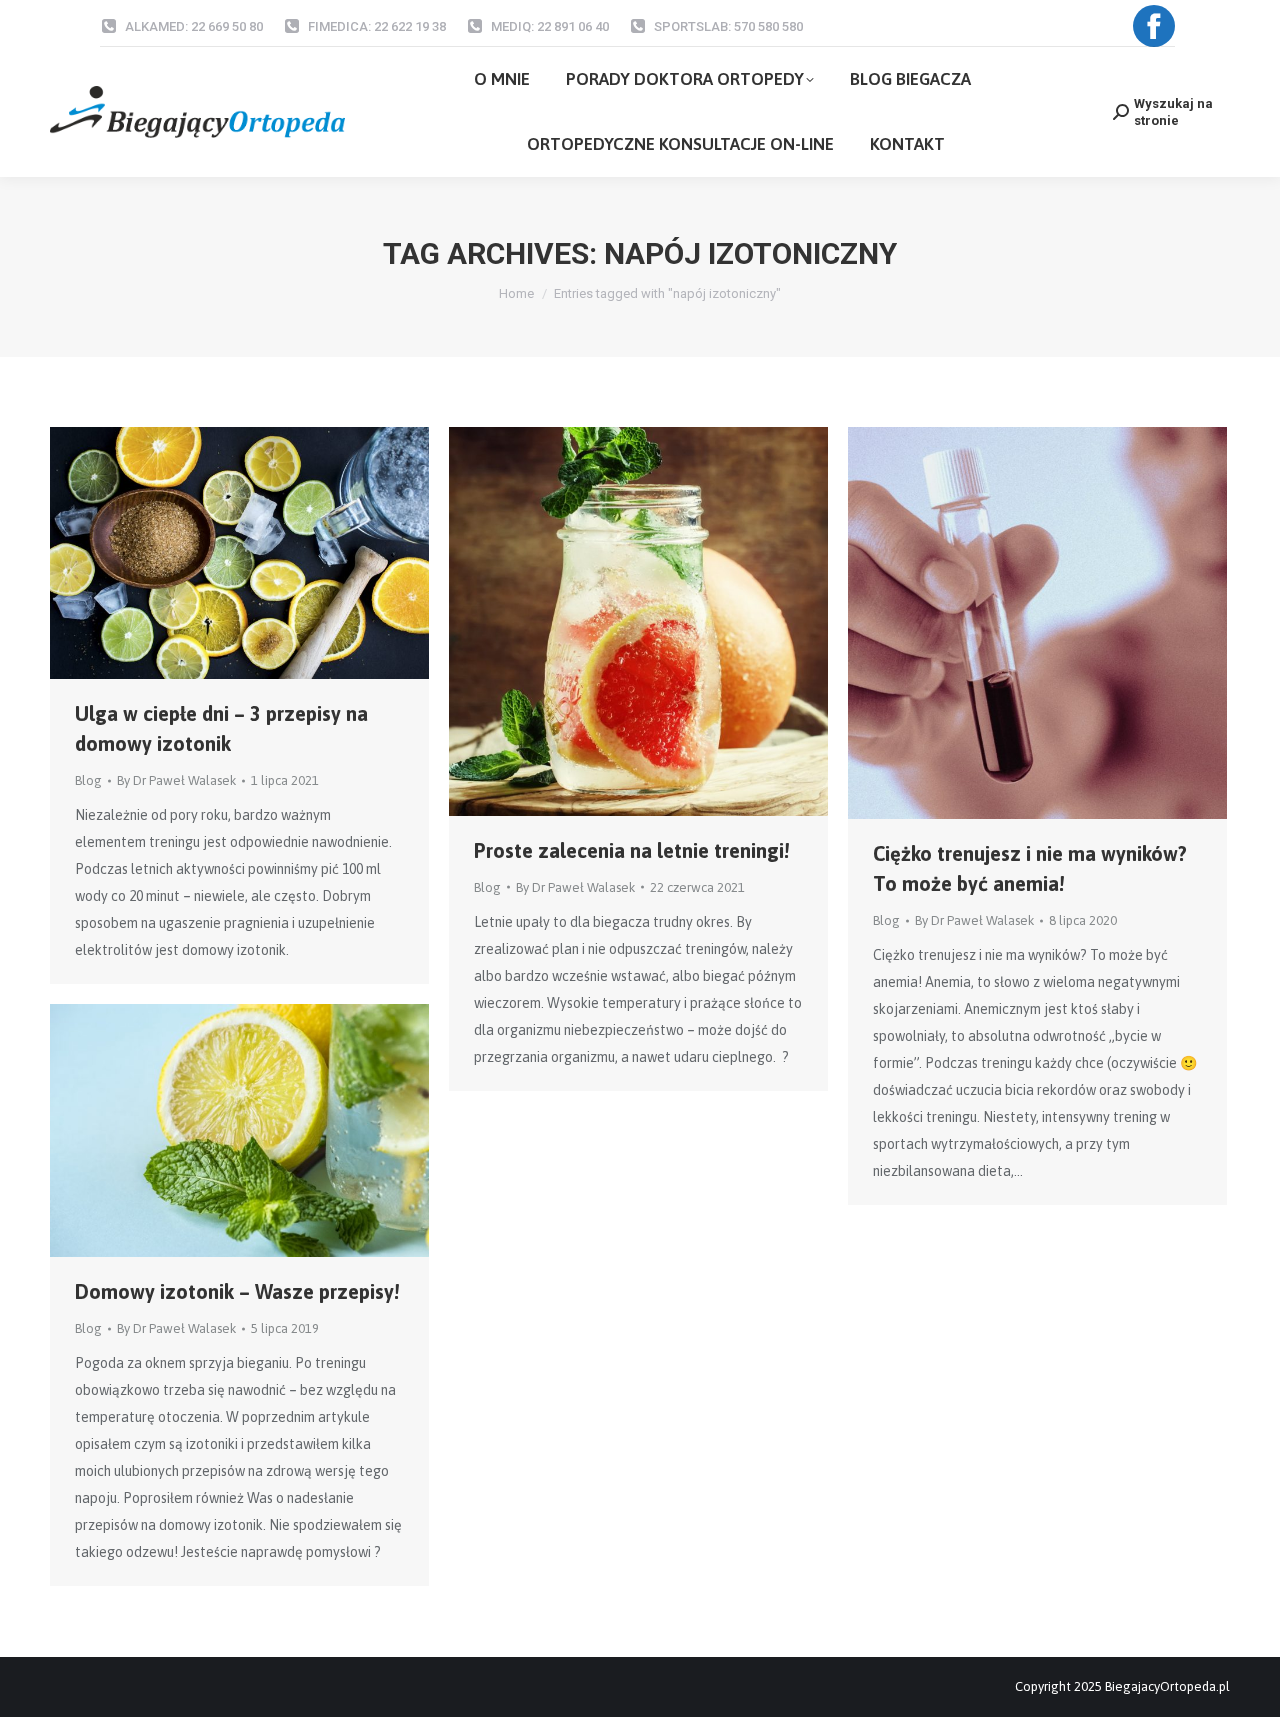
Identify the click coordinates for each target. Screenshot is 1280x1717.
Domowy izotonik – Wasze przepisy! (237, 1291)
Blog (88, 780)
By (176, 780)
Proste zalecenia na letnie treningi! (631, 850)
